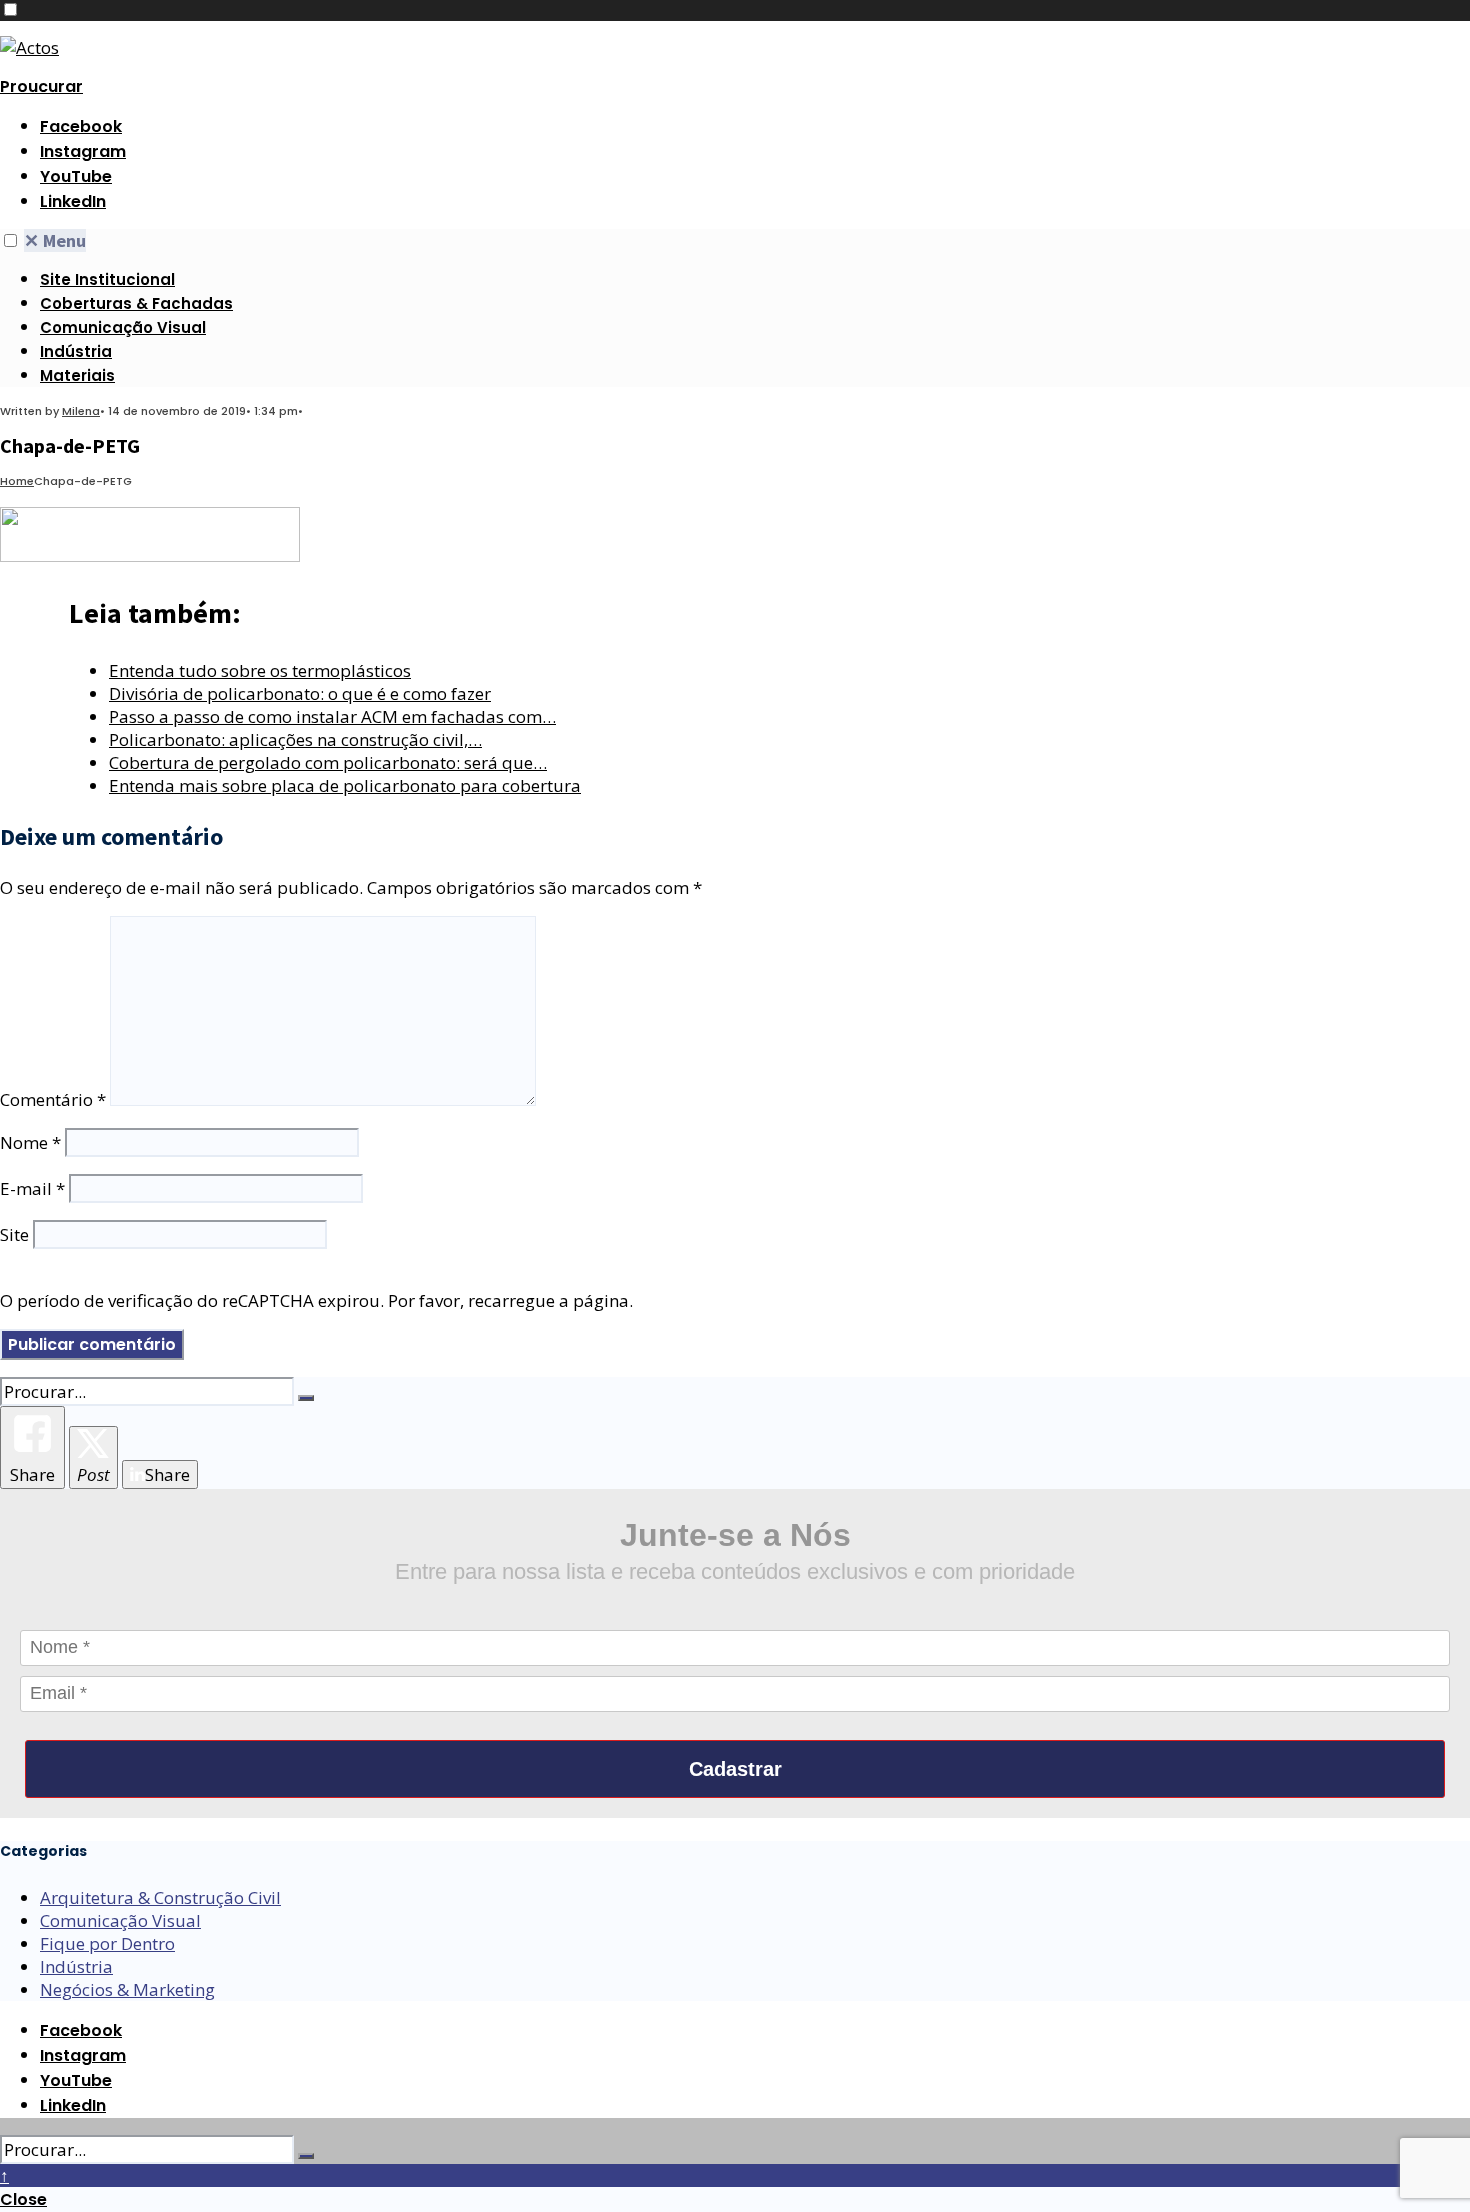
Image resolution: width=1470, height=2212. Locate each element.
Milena (81, 411)
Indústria (76, 351)
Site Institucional (107, 279)
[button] (10, 9)
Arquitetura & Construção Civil (160, 1897)
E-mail (32, 1188)
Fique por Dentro (107, 1943)
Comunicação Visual (123, 327)
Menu (55, 240)
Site (14, 1234)
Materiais (77, 375)
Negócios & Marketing (127, 1989)
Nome (30, 1142)
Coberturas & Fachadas (136, 303)
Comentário (53, 1099)
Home (17, 481)
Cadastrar (735, 1769)
